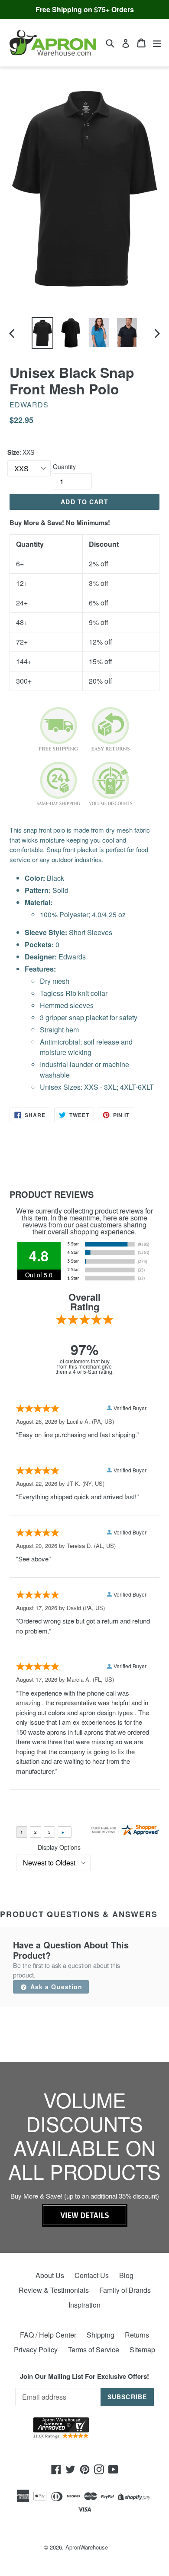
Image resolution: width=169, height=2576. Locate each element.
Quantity (64, 466)
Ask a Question (55, 1987)
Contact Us (92, 2275)
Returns (137, 2335)
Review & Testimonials (54, 2290)
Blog (126, 2275)
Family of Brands (125, 2290)
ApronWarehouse (87, 2547)
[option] (42, 333)
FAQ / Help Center (48, 2335)
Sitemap (142, 2349)
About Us (50, 2275)
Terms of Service (94, 2349)
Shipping (101, 2335)
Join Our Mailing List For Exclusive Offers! (84, 2376)
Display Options (59, 1847)
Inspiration (84, 2305)
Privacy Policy (36, 2349)
